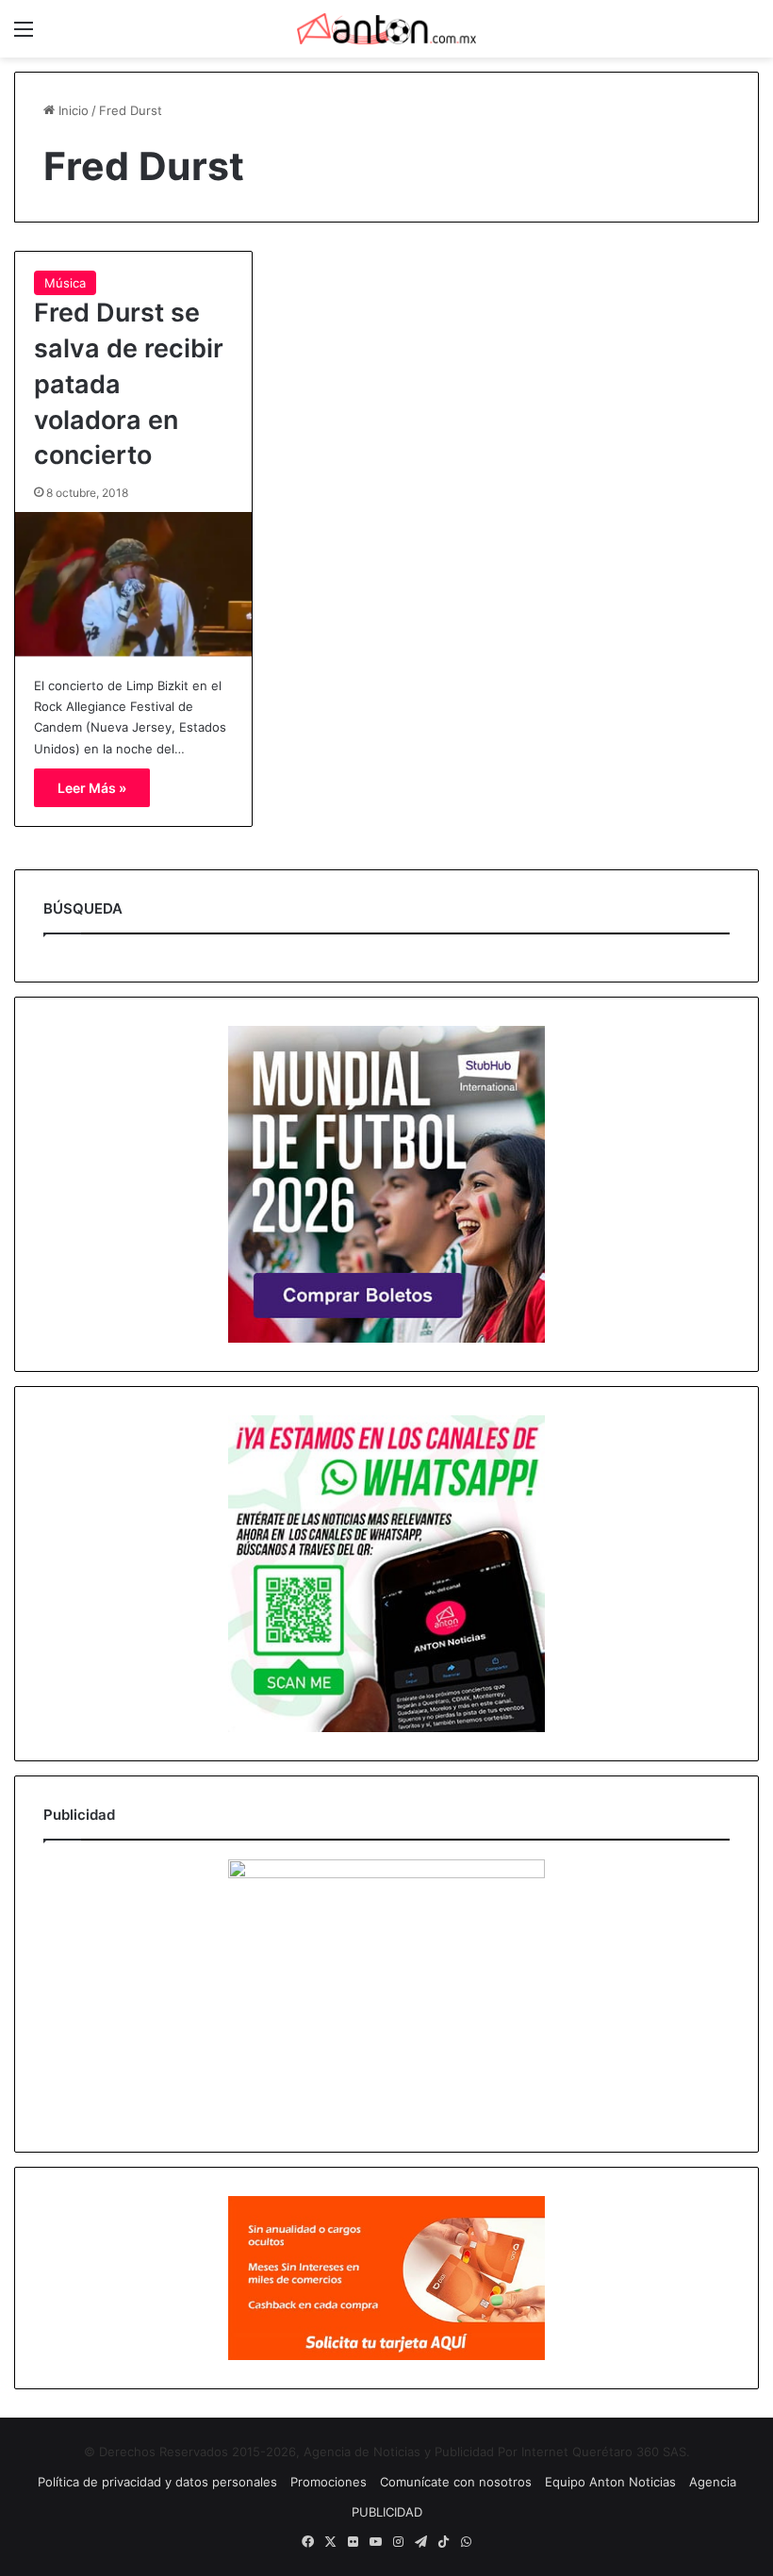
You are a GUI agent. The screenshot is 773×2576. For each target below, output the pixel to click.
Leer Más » (92, 788)
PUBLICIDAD (387, 2512)
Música (65, 283)
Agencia (713, 2482)
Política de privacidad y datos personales (157, 2482)
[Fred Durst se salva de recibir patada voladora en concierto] (133, 584)
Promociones (329, 2482)
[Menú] (24, 35)
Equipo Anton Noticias (610, 2482)
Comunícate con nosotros (456, 2482)
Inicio (72, 110)
